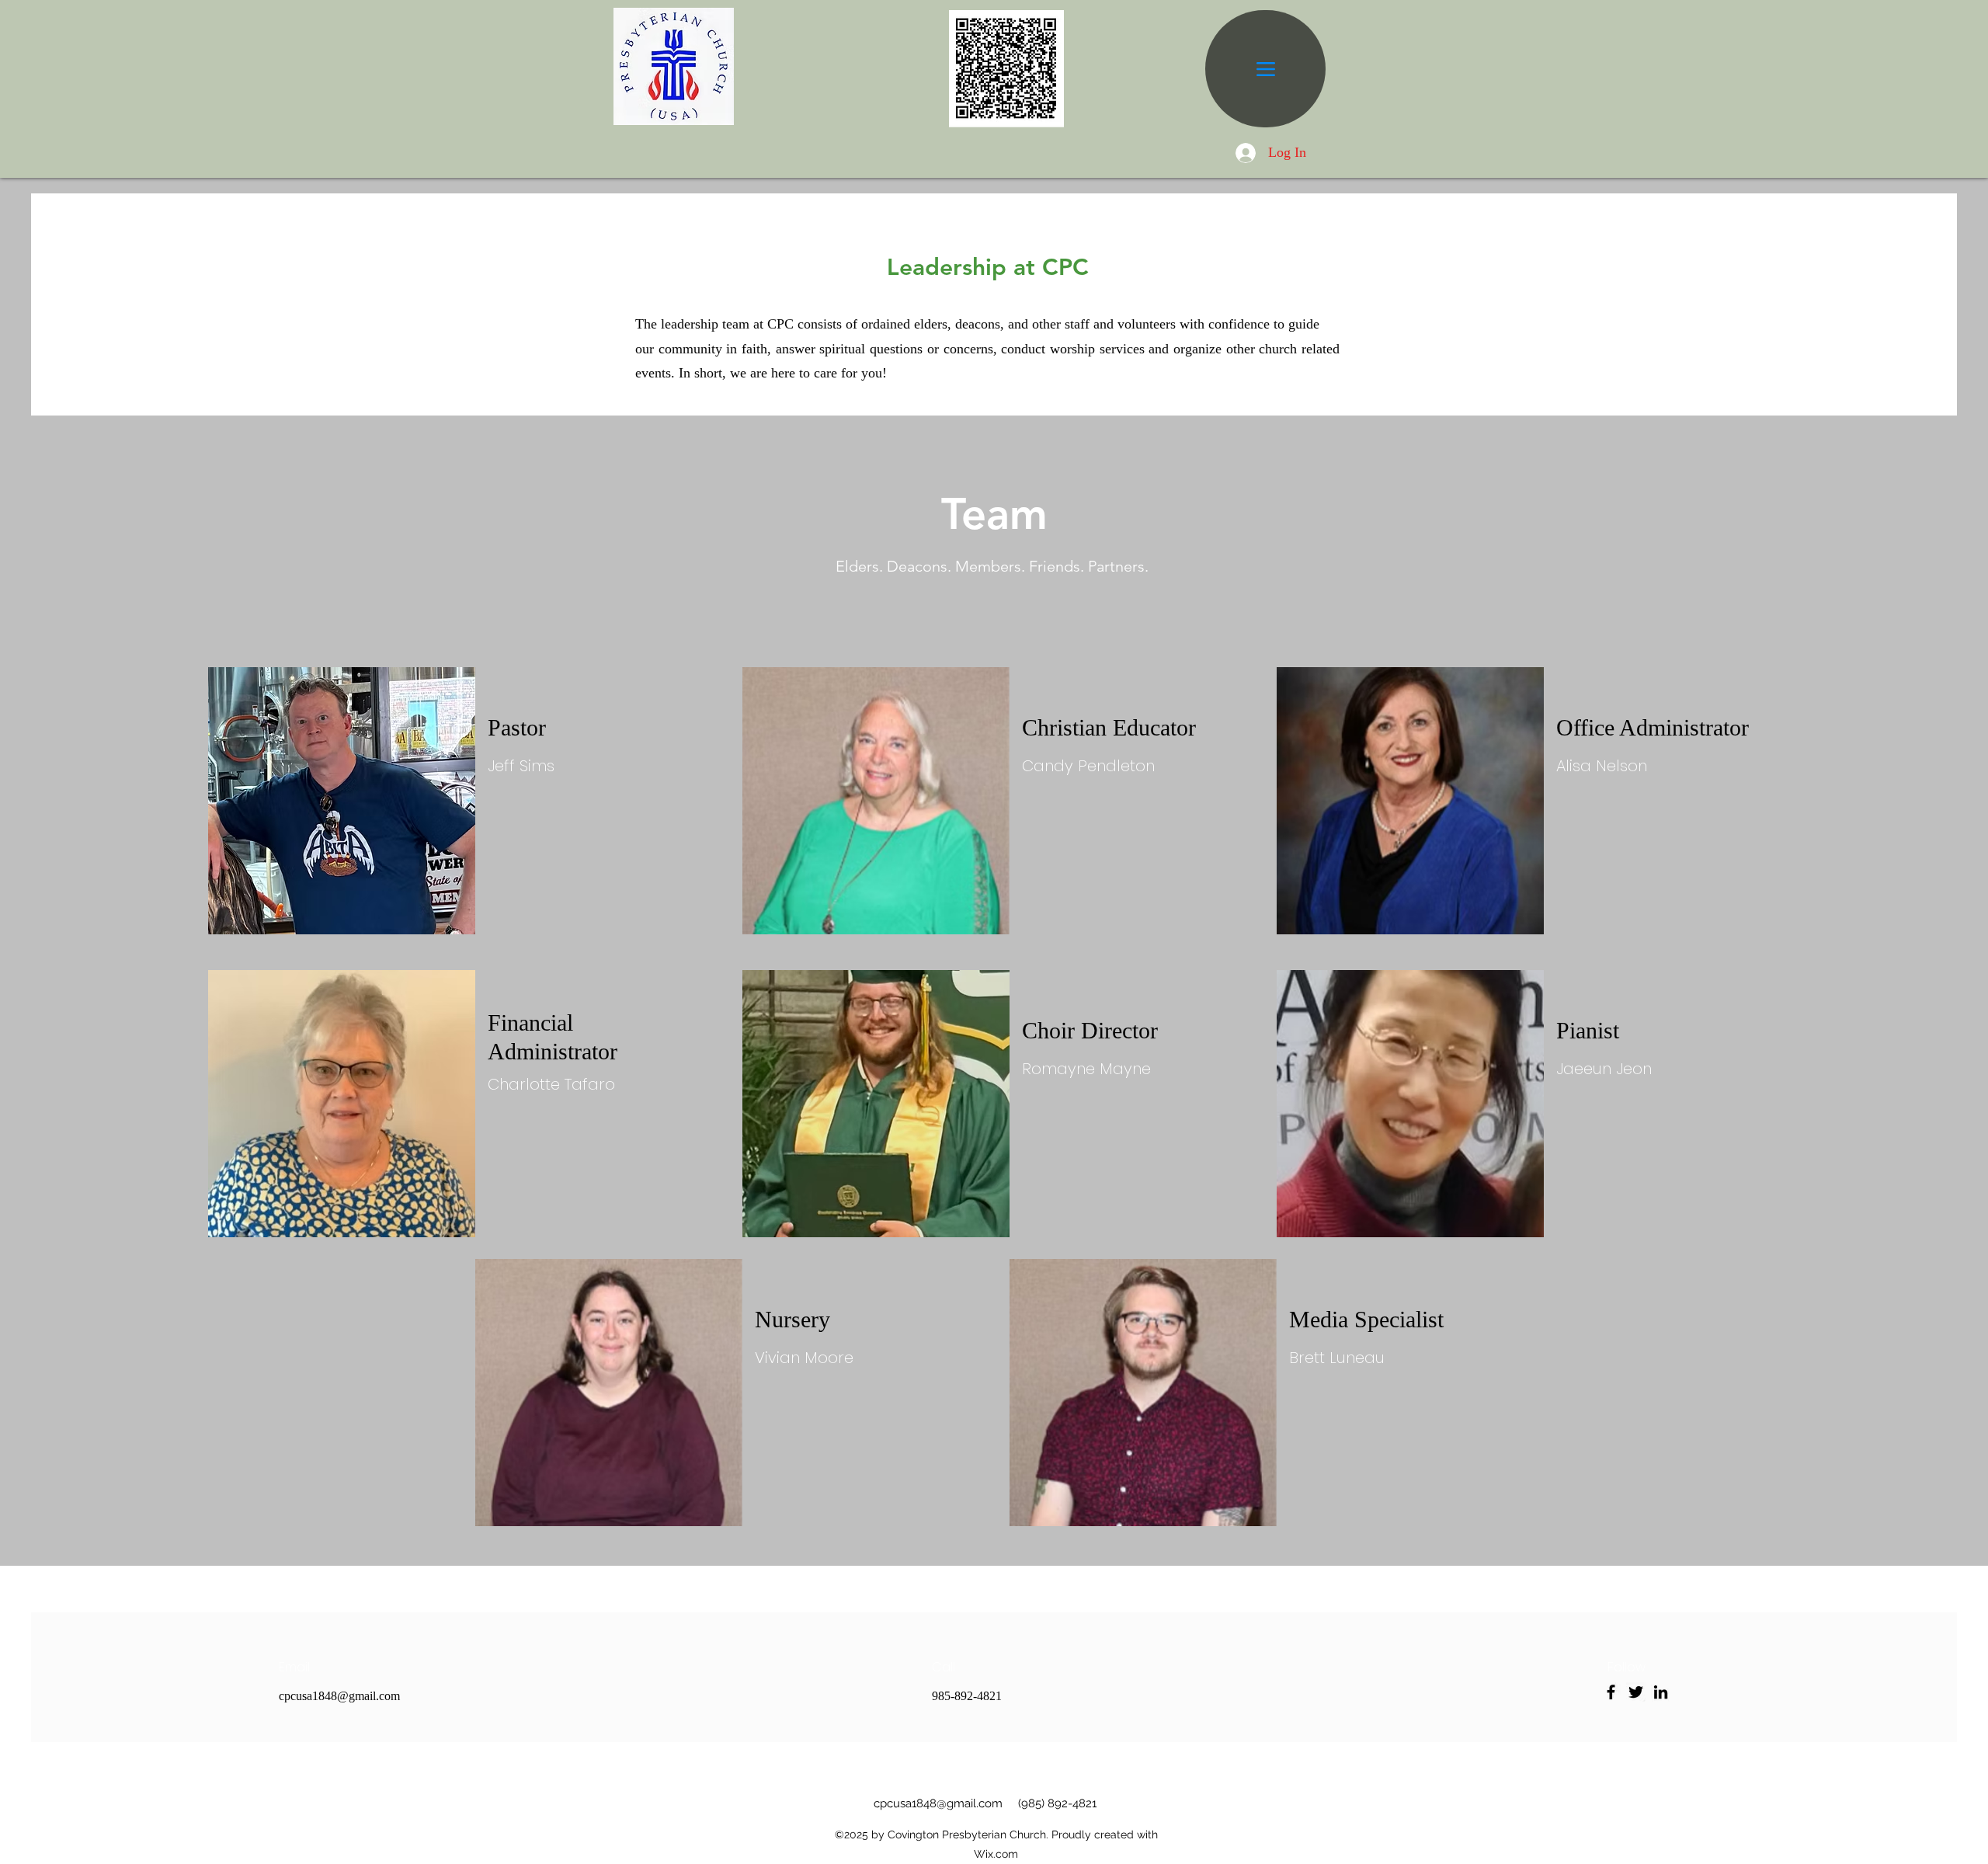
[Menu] (1265, 69)
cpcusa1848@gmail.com (339, 1696)
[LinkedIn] (1661, 1692)
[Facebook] (1611, 1692)
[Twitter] (1636, 1692)
